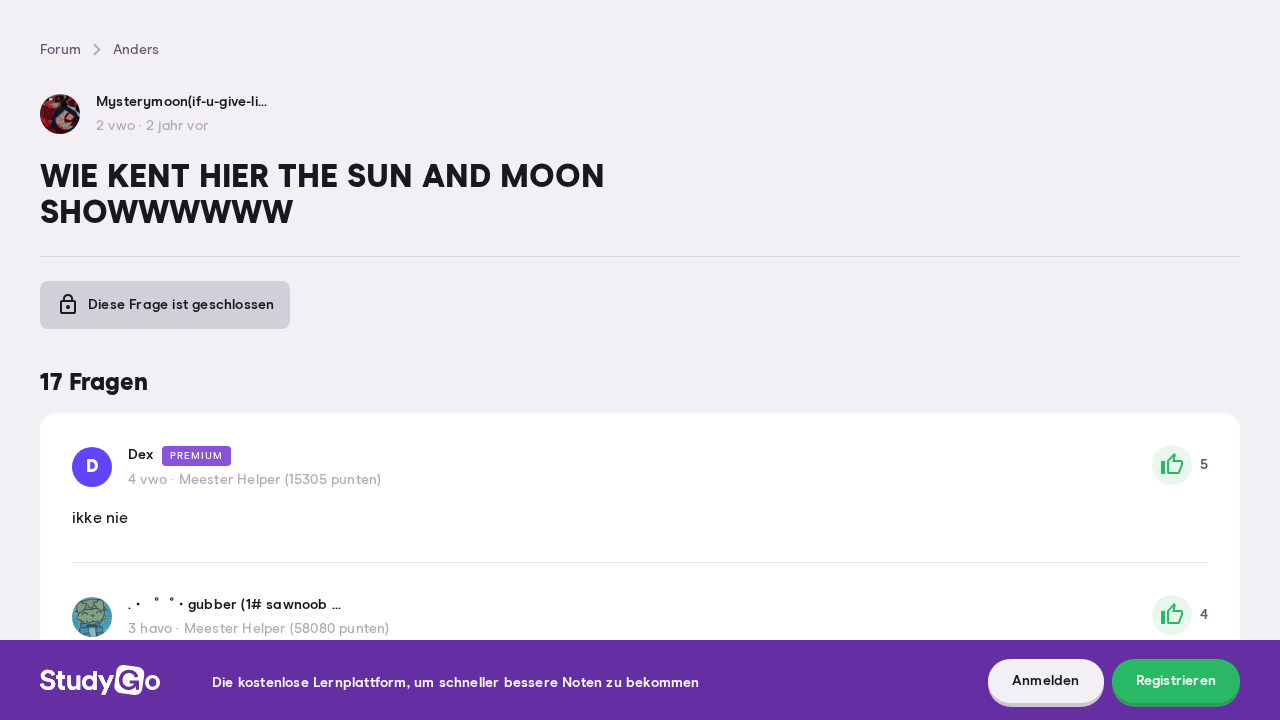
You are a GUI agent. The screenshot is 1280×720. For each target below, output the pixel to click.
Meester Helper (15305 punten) (280, 480)
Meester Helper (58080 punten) (287, 629)
